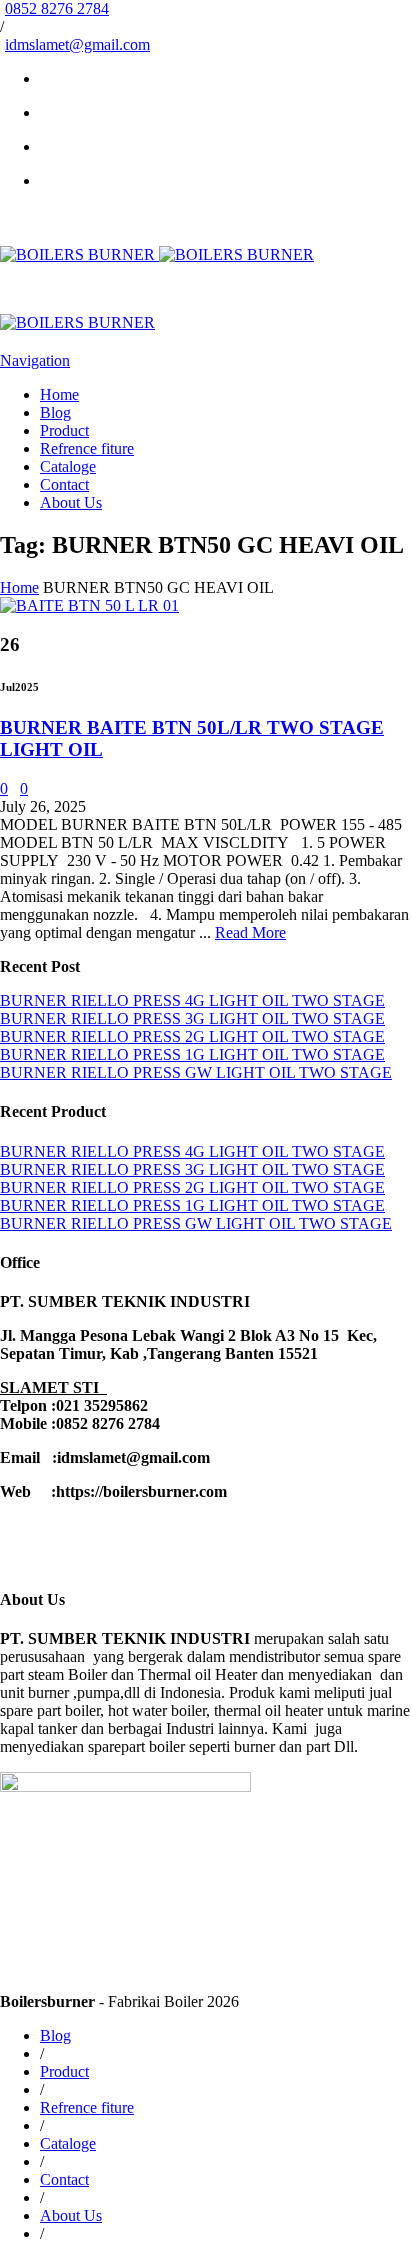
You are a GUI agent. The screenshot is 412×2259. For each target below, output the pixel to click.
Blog (55, 412)
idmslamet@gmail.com (77, 44)
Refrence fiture (87, 448)
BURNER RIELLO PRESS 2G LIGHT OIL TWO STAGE (192, 1036)
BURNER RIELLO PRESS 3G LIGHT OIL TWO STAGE (192, 1018)
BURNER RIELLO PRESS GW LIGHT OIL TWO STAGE (196, 1072)
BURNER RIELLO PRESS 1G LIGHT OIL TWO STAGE (192, 1054)
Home (59, 394)
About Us (71, 502)
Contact (64, 484)
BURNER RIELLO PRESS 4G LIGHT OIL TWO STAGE (192, 1000)
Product (64, 430)
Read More (250, 932)
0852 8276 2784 (57, 8)
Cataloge (68, 466)
